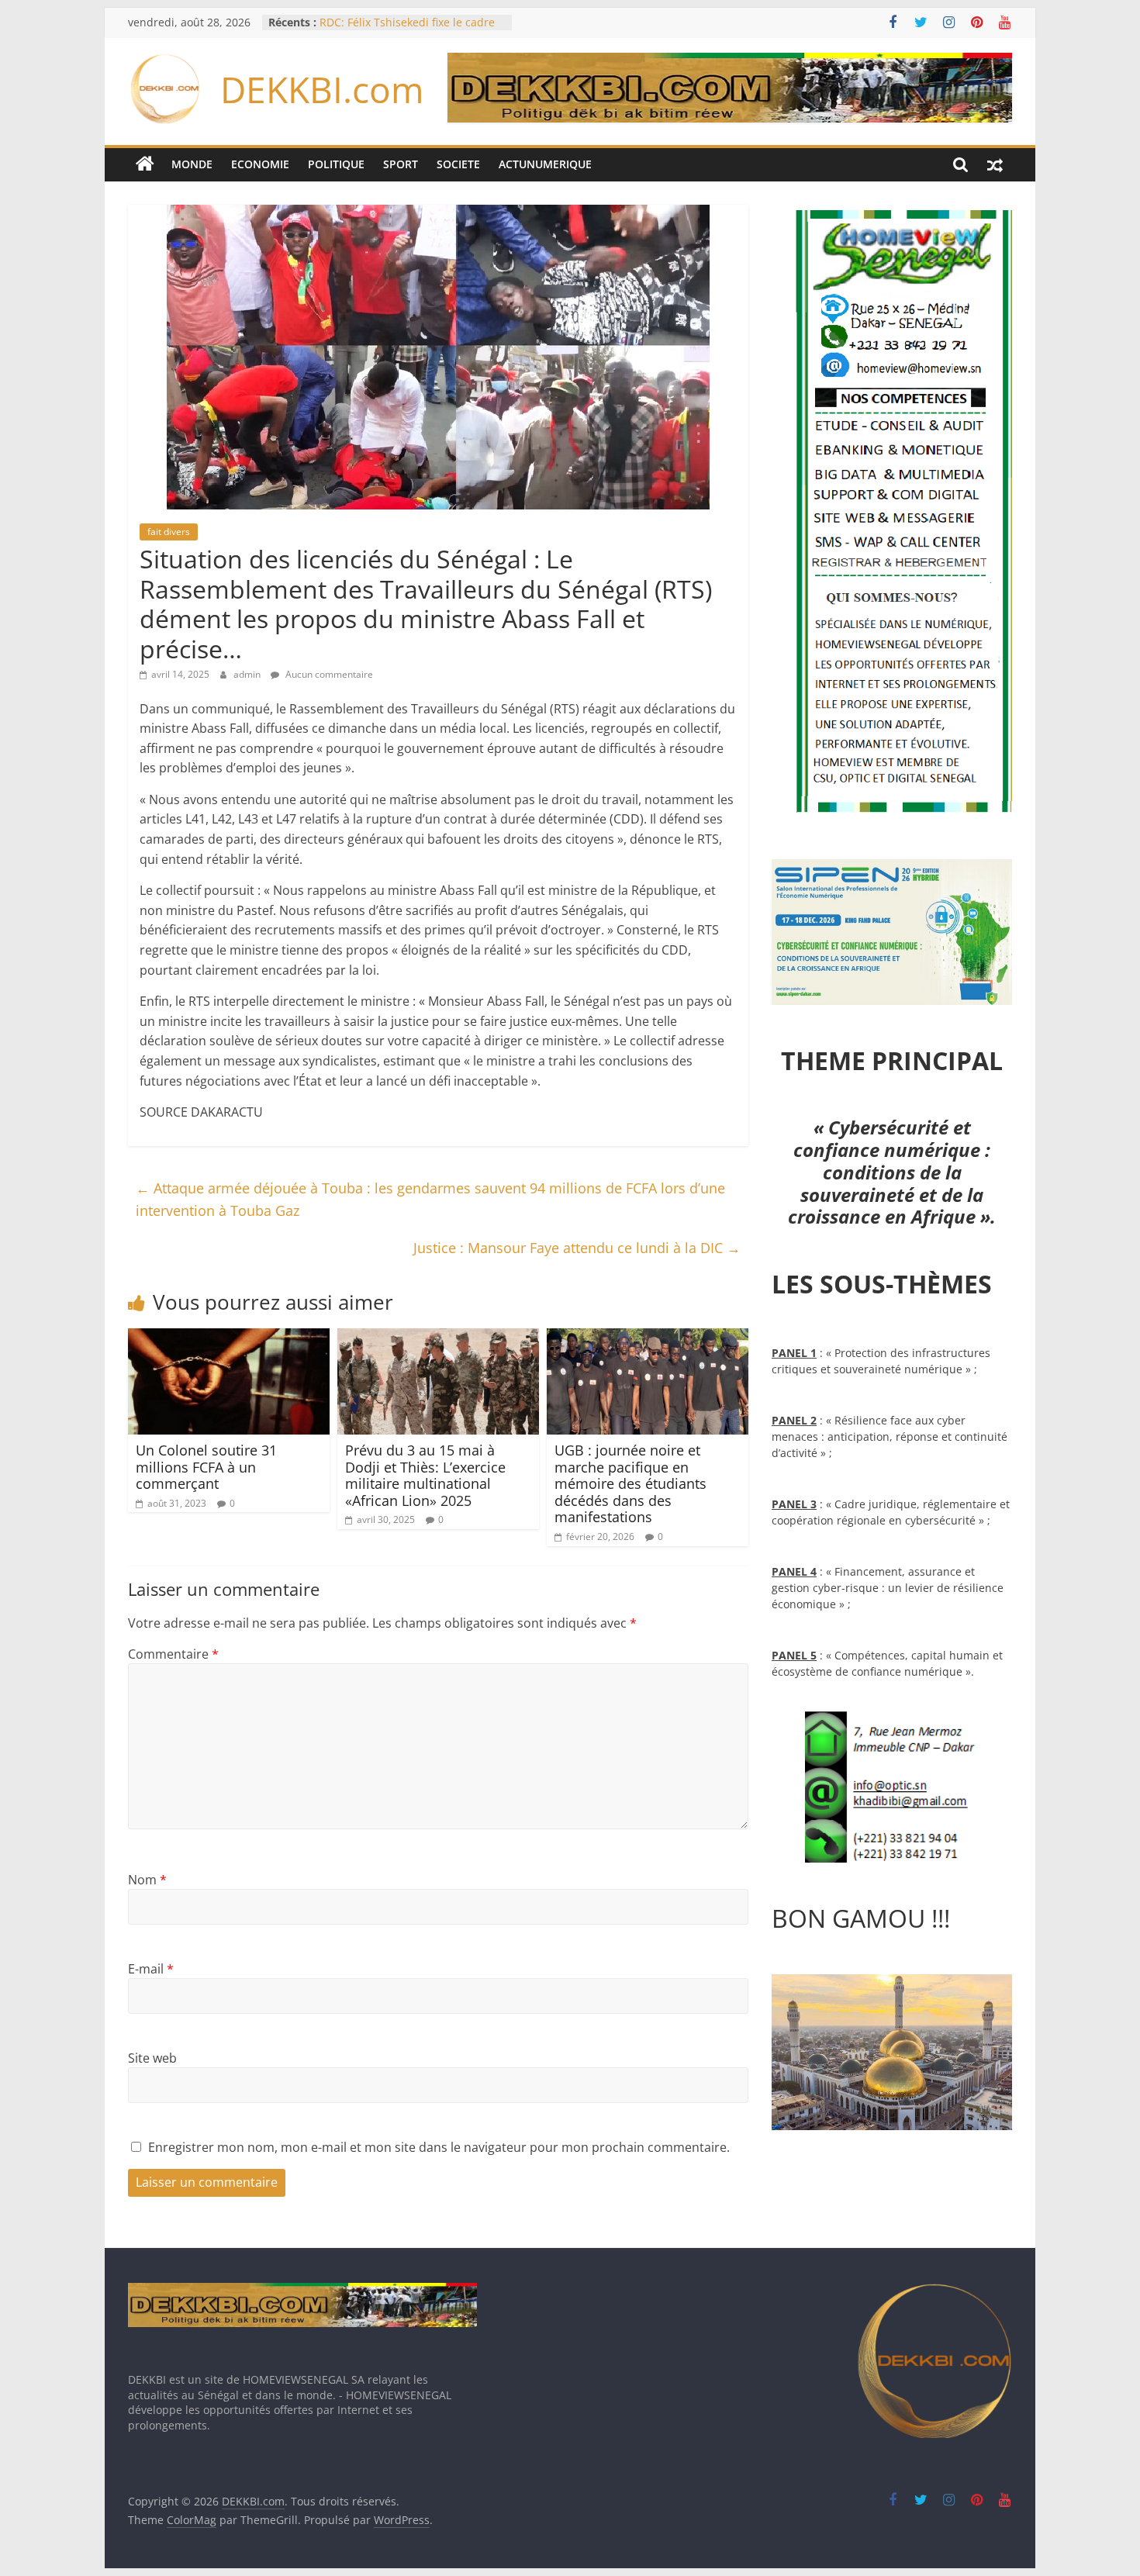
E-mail (151, 1969)
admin (248, 674)
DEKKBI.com (322, 89)
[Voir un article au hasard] (995, 164)
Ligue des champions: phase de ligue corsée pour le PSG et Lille (402, 30)
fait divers (169, 532)
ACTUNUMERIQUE (545, 164)
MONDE (192, 164)
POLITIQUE (336, 164)
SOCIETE (458, 164)
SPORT (401, 164)
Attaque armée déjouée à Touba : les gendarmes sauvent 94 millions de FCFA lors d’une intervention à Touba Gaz (430, 1199)
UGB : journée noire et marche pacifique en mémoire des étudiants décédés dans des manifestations (630, 1483)
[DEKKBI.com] (145, 164)
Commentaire (173, 1654)
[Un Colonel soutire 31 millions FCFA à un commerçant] (229, 1338)
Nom (147, 1880)
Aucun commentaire (328, 674)
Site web (152, 2058)
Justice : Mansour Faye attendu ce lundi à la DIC (577, 1248)
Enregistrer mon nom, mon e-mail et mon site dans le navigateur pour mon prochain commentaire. (439, 2147)
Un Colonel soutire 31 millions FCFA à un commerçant (206, 1467)
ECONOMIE (260, 164)
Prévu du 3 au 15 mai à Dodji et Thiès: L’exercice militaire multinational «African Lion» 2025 (425, 1475)
